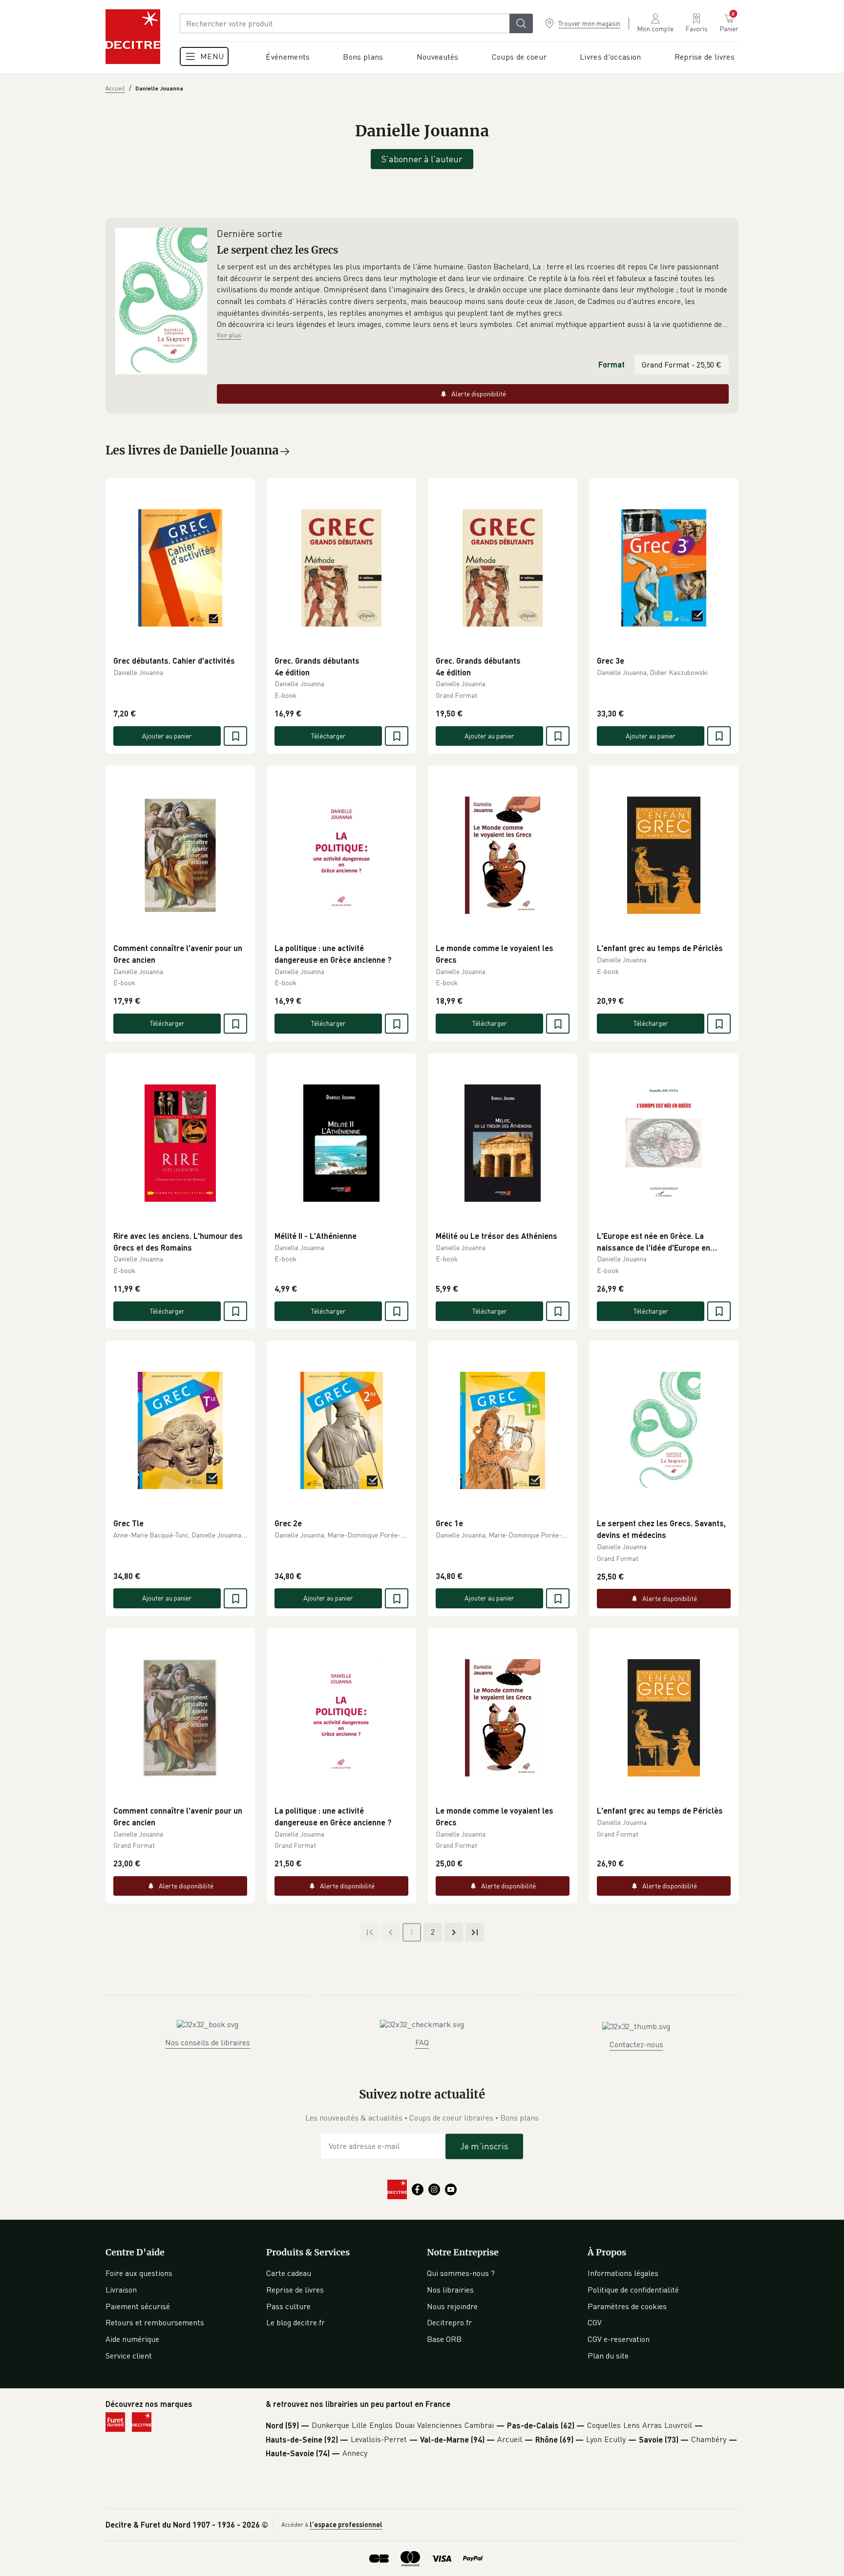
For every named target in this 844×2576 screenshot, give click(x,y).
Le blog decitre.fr (295, 2322)
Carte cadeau (289, 2273)
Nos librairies (450, 2290)
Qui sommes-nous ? (461, 2273)
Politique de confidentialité (633, 2290)
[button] (473, 296)
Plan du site (608, 2356)
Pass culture (288, 2306)
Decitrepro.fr (449, 2322)
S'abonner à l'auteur (422, 159)
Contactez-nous (636, 2044)
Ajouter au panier (167, 736)
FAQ (422, 2042)
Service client (129, 2356)
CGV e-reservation (619, 2339)
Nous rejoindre (452, 2306)
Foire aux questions (139, 2273)
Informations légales (623, 2273)
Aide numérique (132, 2339)
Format (612, 364)
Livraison (121, 2290)
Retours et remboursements (155, 2322)
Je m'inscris (484, 2146)
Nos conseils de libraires (208, 2042)
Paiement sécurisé (138, 2306)
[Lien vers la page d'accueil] (133, 37)
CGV (595, 2322)
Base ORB (444, 2339)
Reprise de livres (295, 2290)
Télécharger (328, 736)
